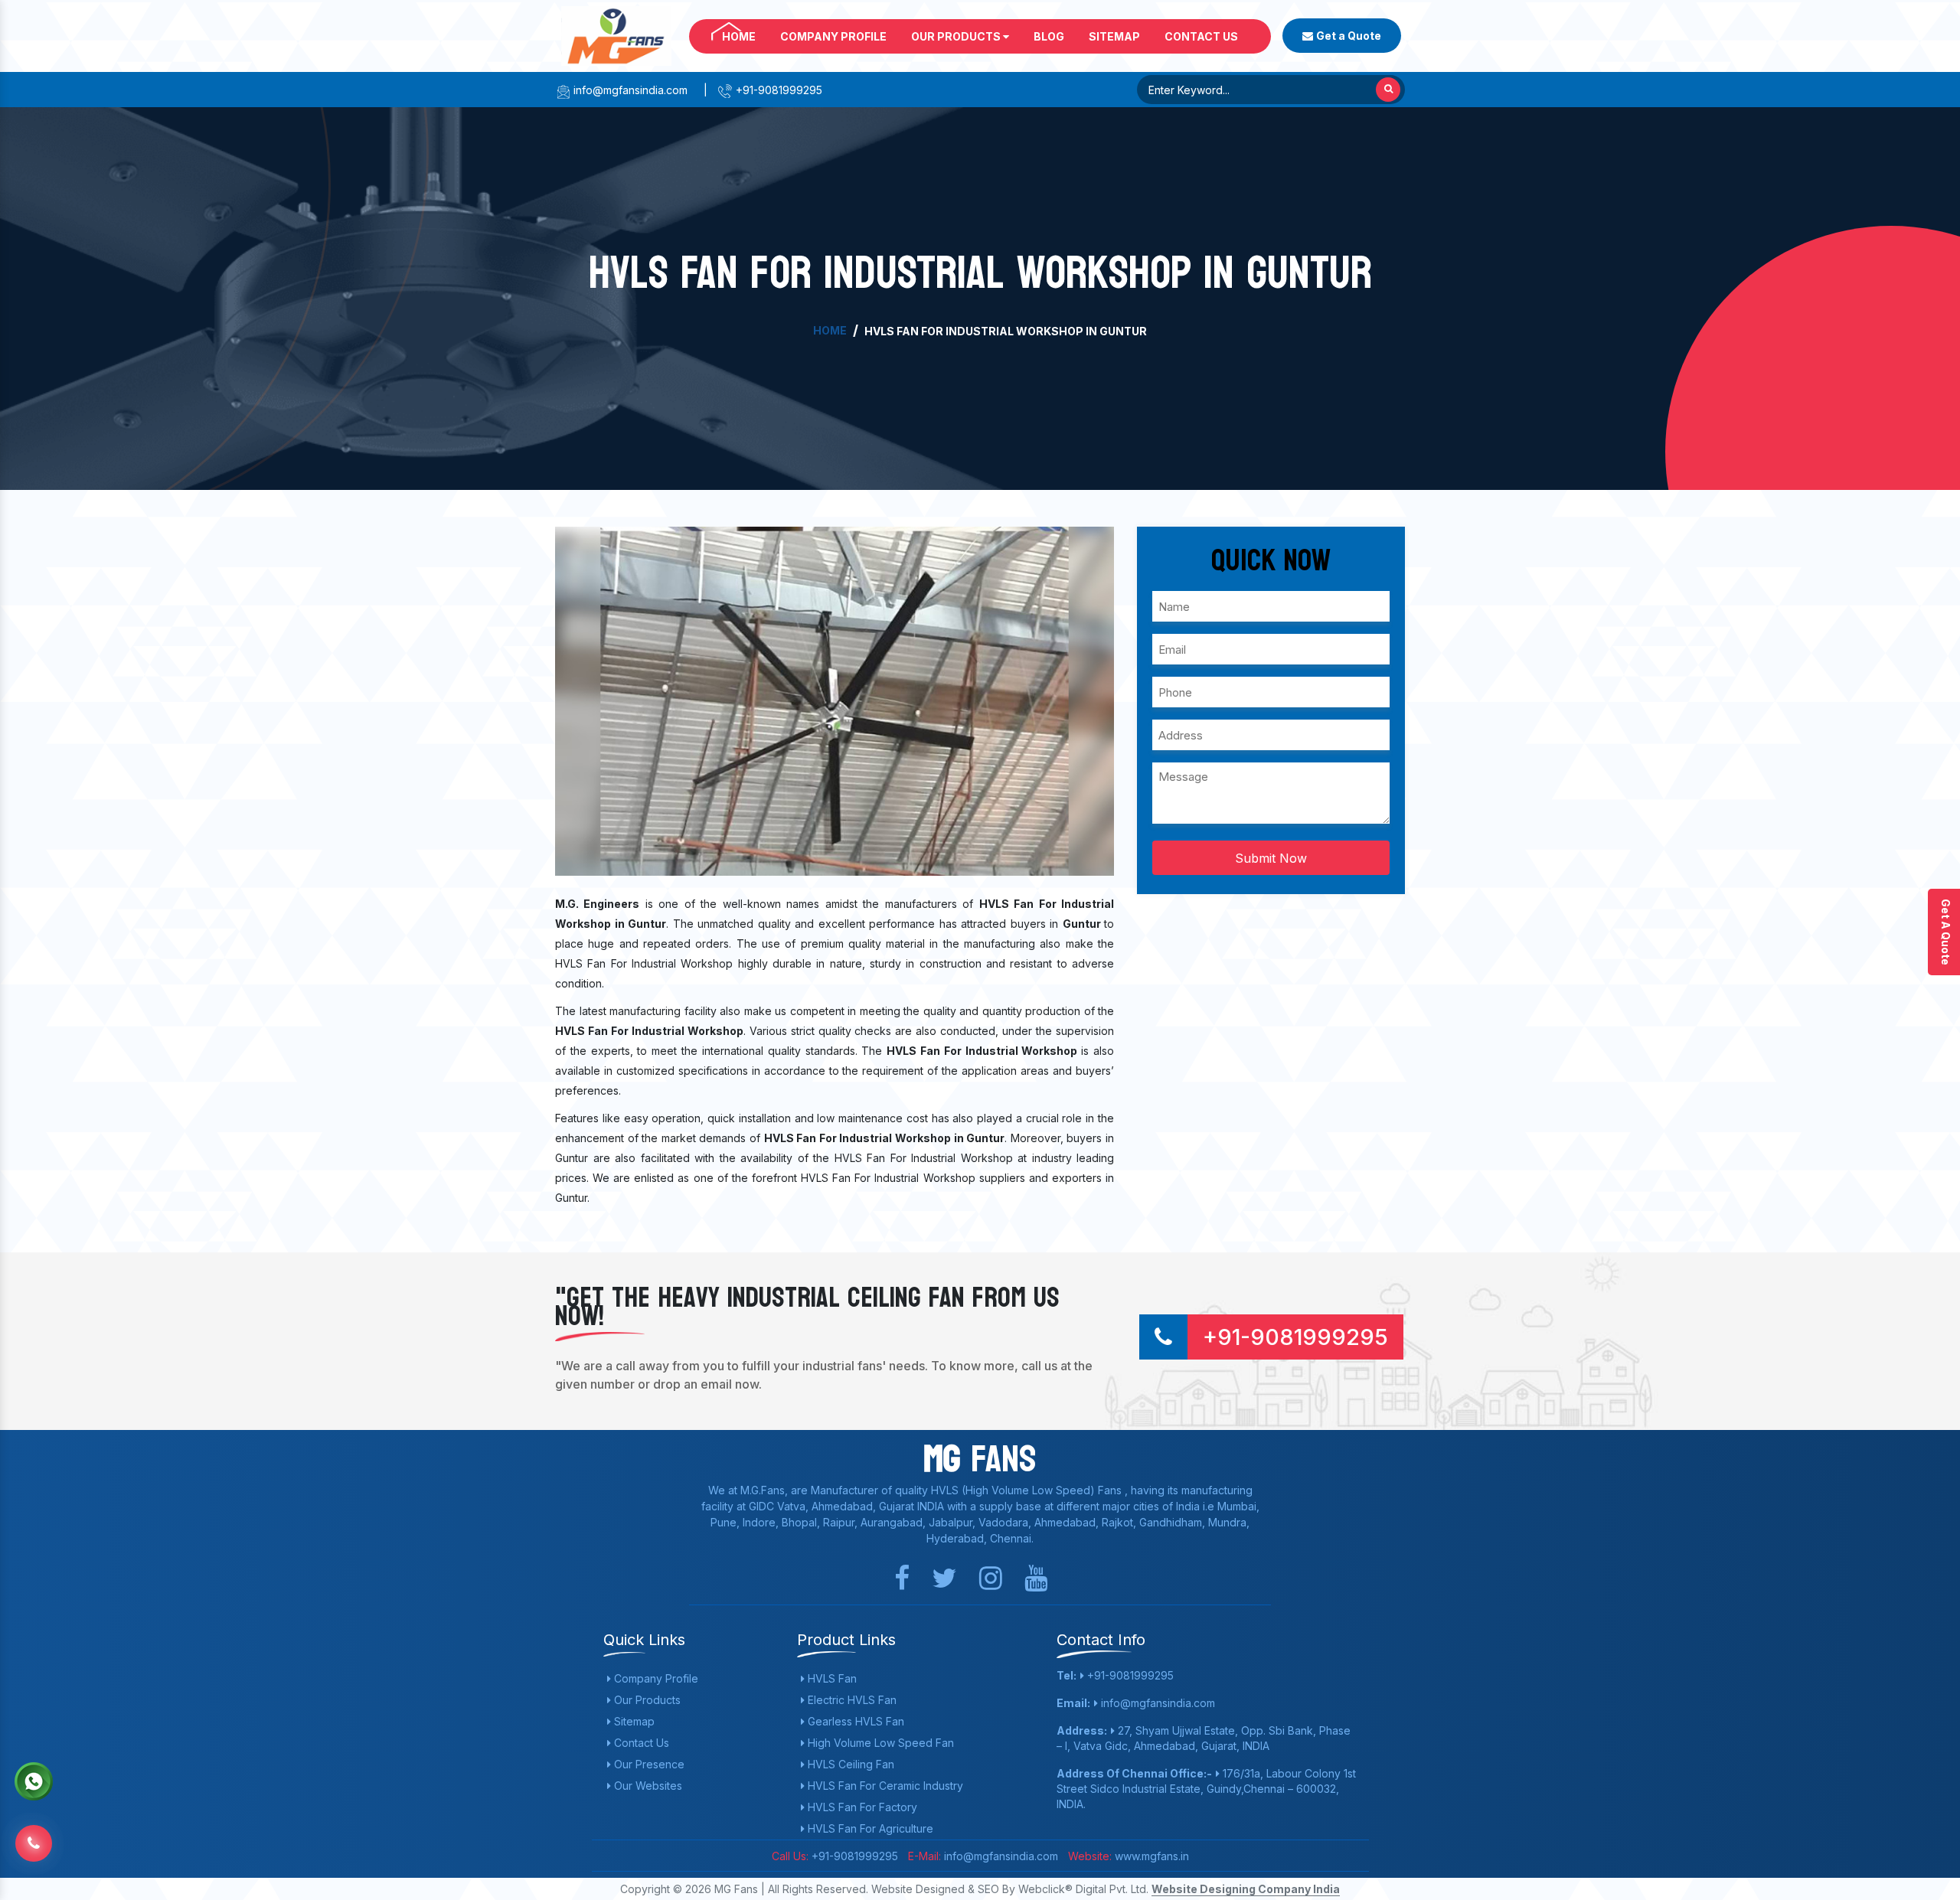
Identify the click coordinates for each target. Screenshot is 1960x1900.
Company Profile (833, 36)
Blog (1049, 36)
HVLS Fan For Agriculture (869, 1828)
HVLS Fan (831, 1678)
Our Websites (647, 1786)
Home (739, 36)
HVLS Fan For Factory (861, 1807)
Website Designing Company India (1246, 1889)
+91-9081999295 (777, 90)
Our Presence (648, 1764)
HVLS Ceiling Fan (849, 1764)
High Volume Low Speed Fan (879, 1743)
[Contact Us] (34, 1834)
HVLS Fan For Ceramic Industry (884, 1786)
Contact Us (1201, 36)
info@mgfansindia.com (629, 90)
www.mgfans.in (1150, 1856)
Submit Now (1271, 858)
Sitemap (1114, 36)
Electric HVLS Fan (851, 1700)
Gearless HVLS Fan (854, 1721)
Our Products (957, 36)
